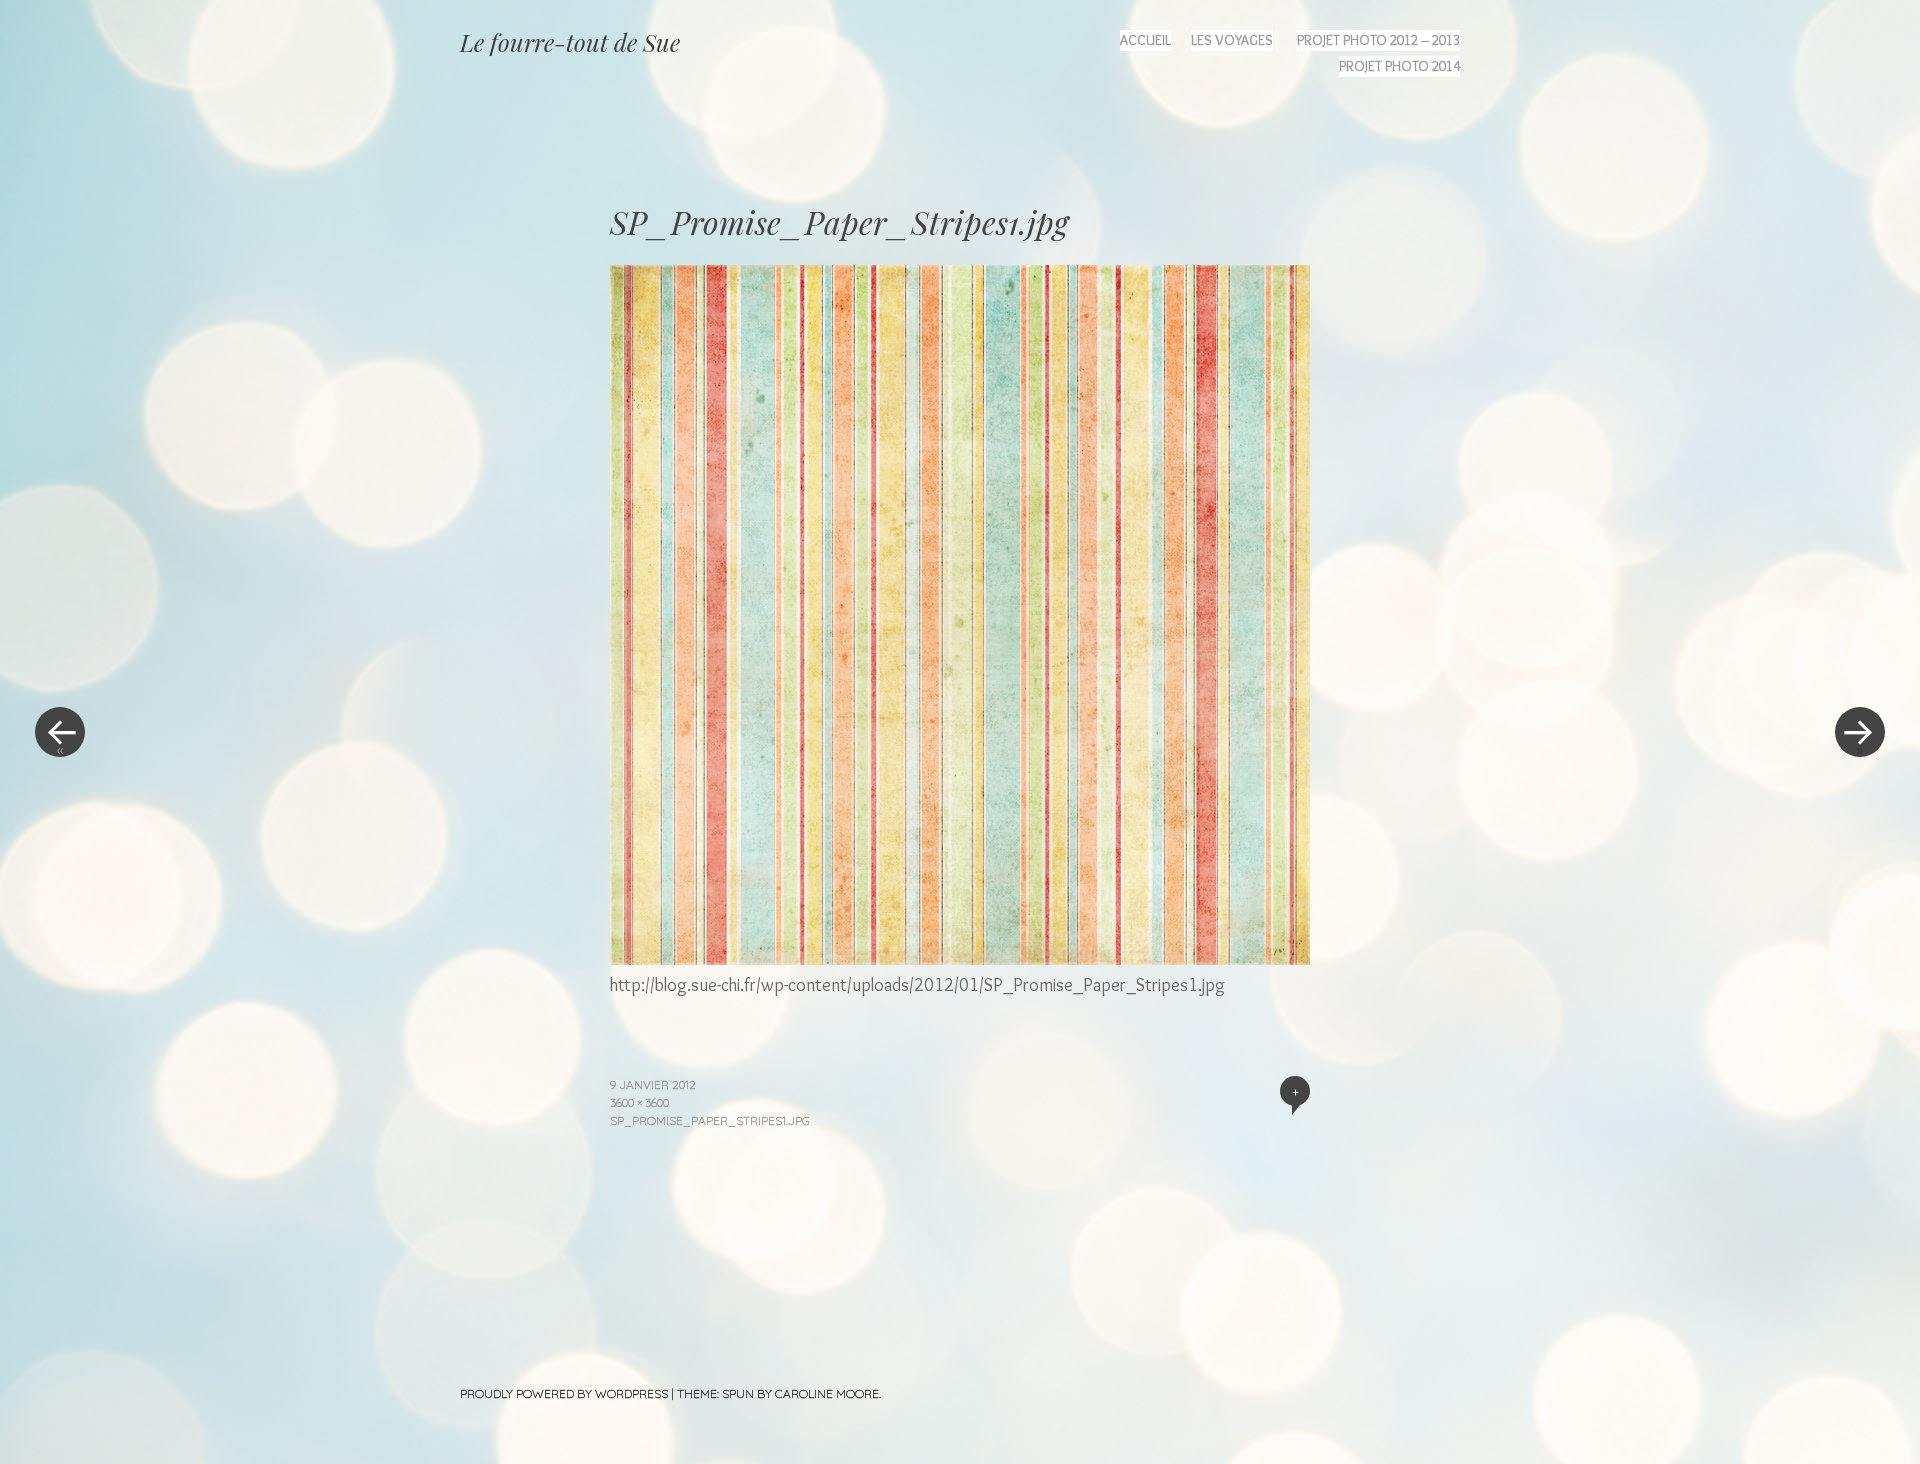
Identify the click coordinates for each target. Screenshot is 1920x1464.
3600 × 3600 (639, 1102)
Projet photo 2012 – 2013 (1378, 40)
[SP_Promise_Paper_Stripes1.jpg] (960, 958)
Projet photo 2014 (1399, 66)
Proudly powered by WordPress (564, 1393)
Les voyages (1232, 40)
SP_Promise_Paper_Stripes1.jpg (710, 1120)
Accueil (1145, 40)
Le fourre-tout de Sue (570, 42)
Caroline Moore (827, 1393)
